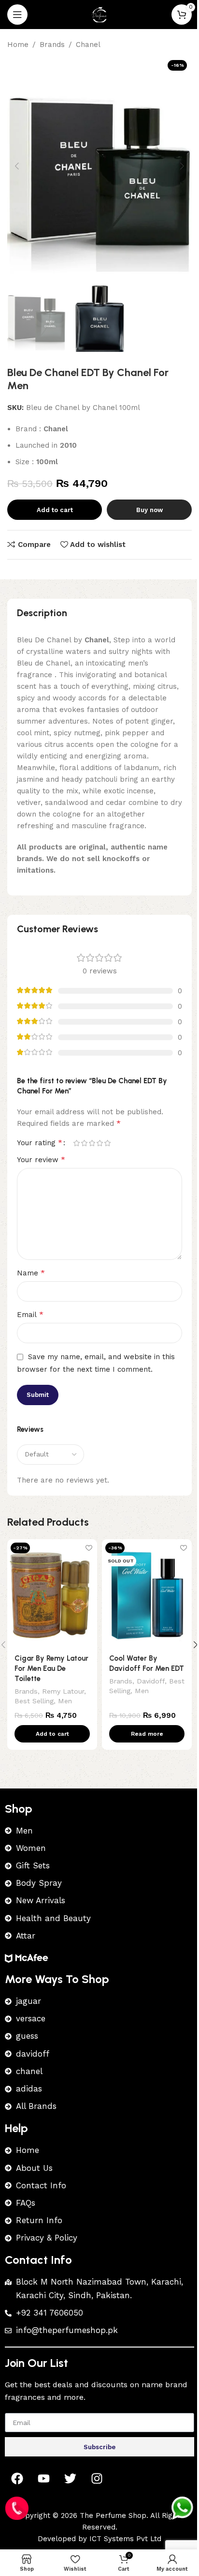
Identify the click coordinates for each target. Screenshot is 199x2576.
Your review (41, 1159)
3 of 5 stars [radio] (92, 1143)
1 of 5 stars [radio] (76, 1143)
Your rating (40, 1143)
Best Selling (34, 1701)
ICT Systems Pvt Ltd (125, 2539)
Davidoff (151, 1681)
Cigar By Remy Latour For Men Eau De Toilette (51, 1668)
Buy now (149, 510)
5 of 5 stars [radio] (107, 1143)
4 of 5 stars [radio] (99, 1143)
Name (31, 1273)
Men (65, 1701)
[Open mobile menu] (17, 15)
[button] (17, 166)
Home (18, 45)
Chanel (88, 45)
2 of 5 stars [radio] (84, 1143)
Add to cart (55, 510)
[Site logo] (99, 14)
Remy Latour (63, 1691)
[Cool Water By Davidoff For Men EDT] (147, 1593)
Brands (52, 45)
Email (30, 1314)
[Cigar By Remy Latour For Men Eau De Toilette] (52, 1593)
